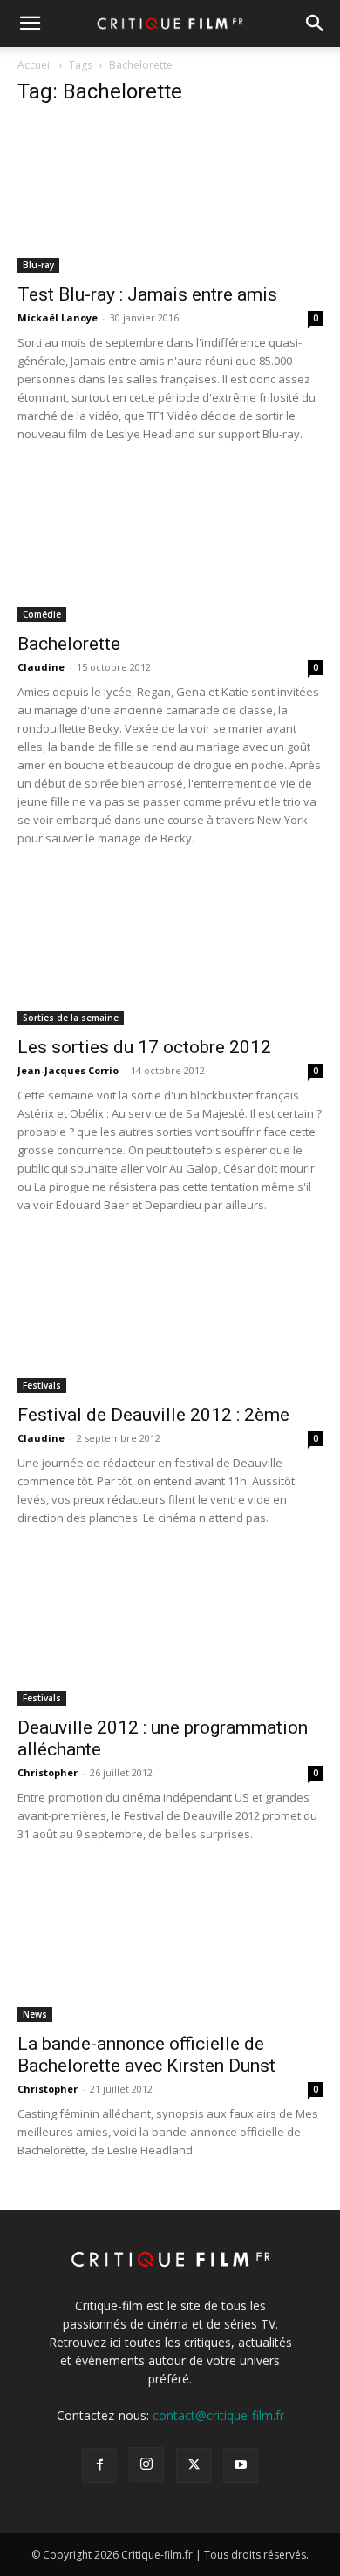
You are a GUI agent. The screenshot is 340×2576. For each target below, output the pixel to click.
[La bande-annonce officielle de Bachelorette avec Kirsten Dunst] (170, 1947)
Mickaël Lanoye (58, 318)
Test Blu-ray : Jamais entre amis (147, 294)
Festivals (42, 1385)
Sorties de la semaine (71, 1018)
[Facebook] (99, 2465)
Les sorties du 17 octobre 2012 (144, 1047)
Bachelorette (69, 644)
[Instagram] (146, 2464)
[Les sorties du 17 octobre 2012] (170, 951)
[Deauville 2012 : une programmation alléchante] (170, 1630)
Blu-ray (38, 265)
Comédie (42, 614)
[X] (194, 2465)
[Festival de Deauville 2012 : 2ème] (170, 1318)
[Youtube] (241, 2465)
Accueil (35, 65)
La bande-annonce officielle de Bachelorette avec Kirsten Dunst (146, 2055)
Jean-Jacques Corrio (68, 1070)
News (35, 2014)
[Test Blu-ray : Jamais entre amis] (170, 197)
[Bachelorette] (170, 547)
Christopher (48, 1772)
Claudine (41, 667)
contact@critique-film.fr (218, 2415)
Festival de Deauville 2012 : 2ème (153, 1415)
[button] (30, 24)
